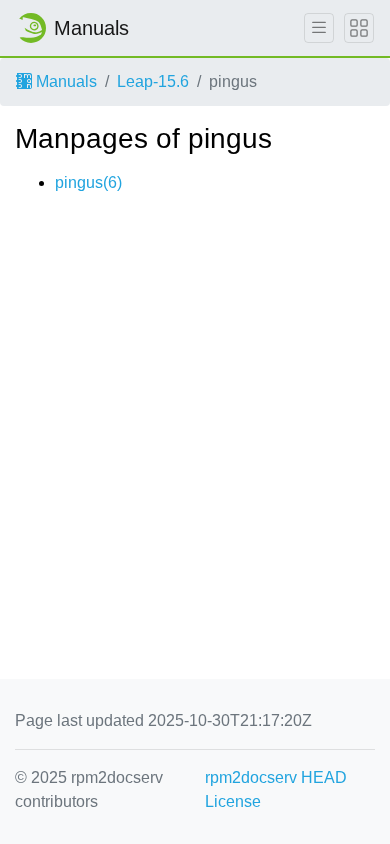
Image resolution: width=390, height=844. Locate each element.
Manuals (64, 81)
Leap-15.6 (153, 81)
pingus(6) (88, 182)
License (233, 801)
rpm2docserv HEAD (276, 777)
